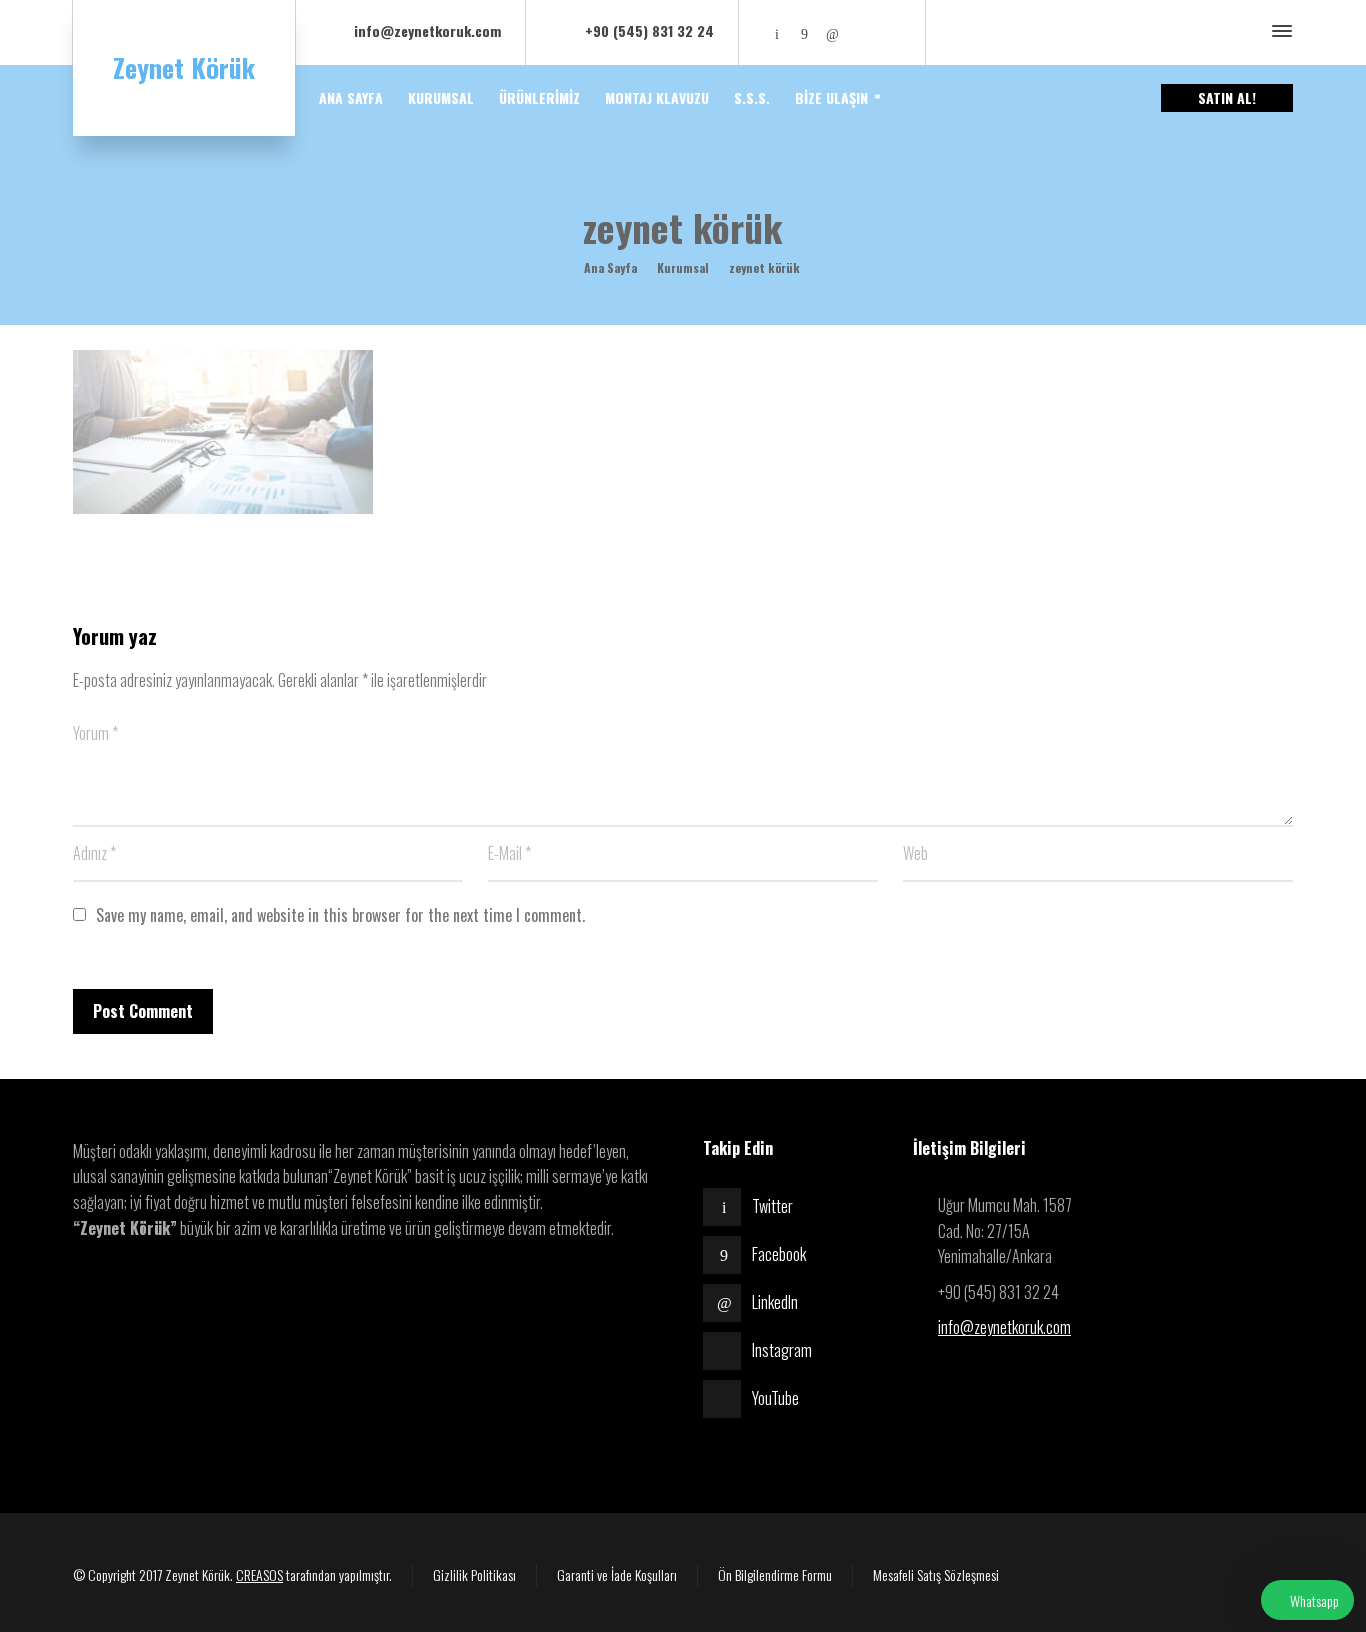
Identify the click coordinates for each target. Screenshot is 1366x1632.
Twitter (772, 1206)
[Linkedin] (833, 32)
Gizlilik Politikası (474, 1574)
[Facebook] (805, 32)
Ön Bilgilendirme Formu (775, 1574)
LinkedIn (775, 1302)
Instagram (782, 1350)
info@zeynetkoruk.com (1004, 1327)
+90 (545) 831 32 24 (649, 30)
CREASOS (259, 1574)
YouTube (775, 1398)
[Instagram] (860, 32)
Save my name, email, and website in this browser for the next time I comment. (340, 915)
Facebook (779, 1254)
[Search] (1246, 32)
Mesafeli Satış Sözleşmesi (936, 1574)
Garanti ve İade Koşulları (617, 1574)
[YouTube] (888, 32)
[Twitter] (777, 32)
